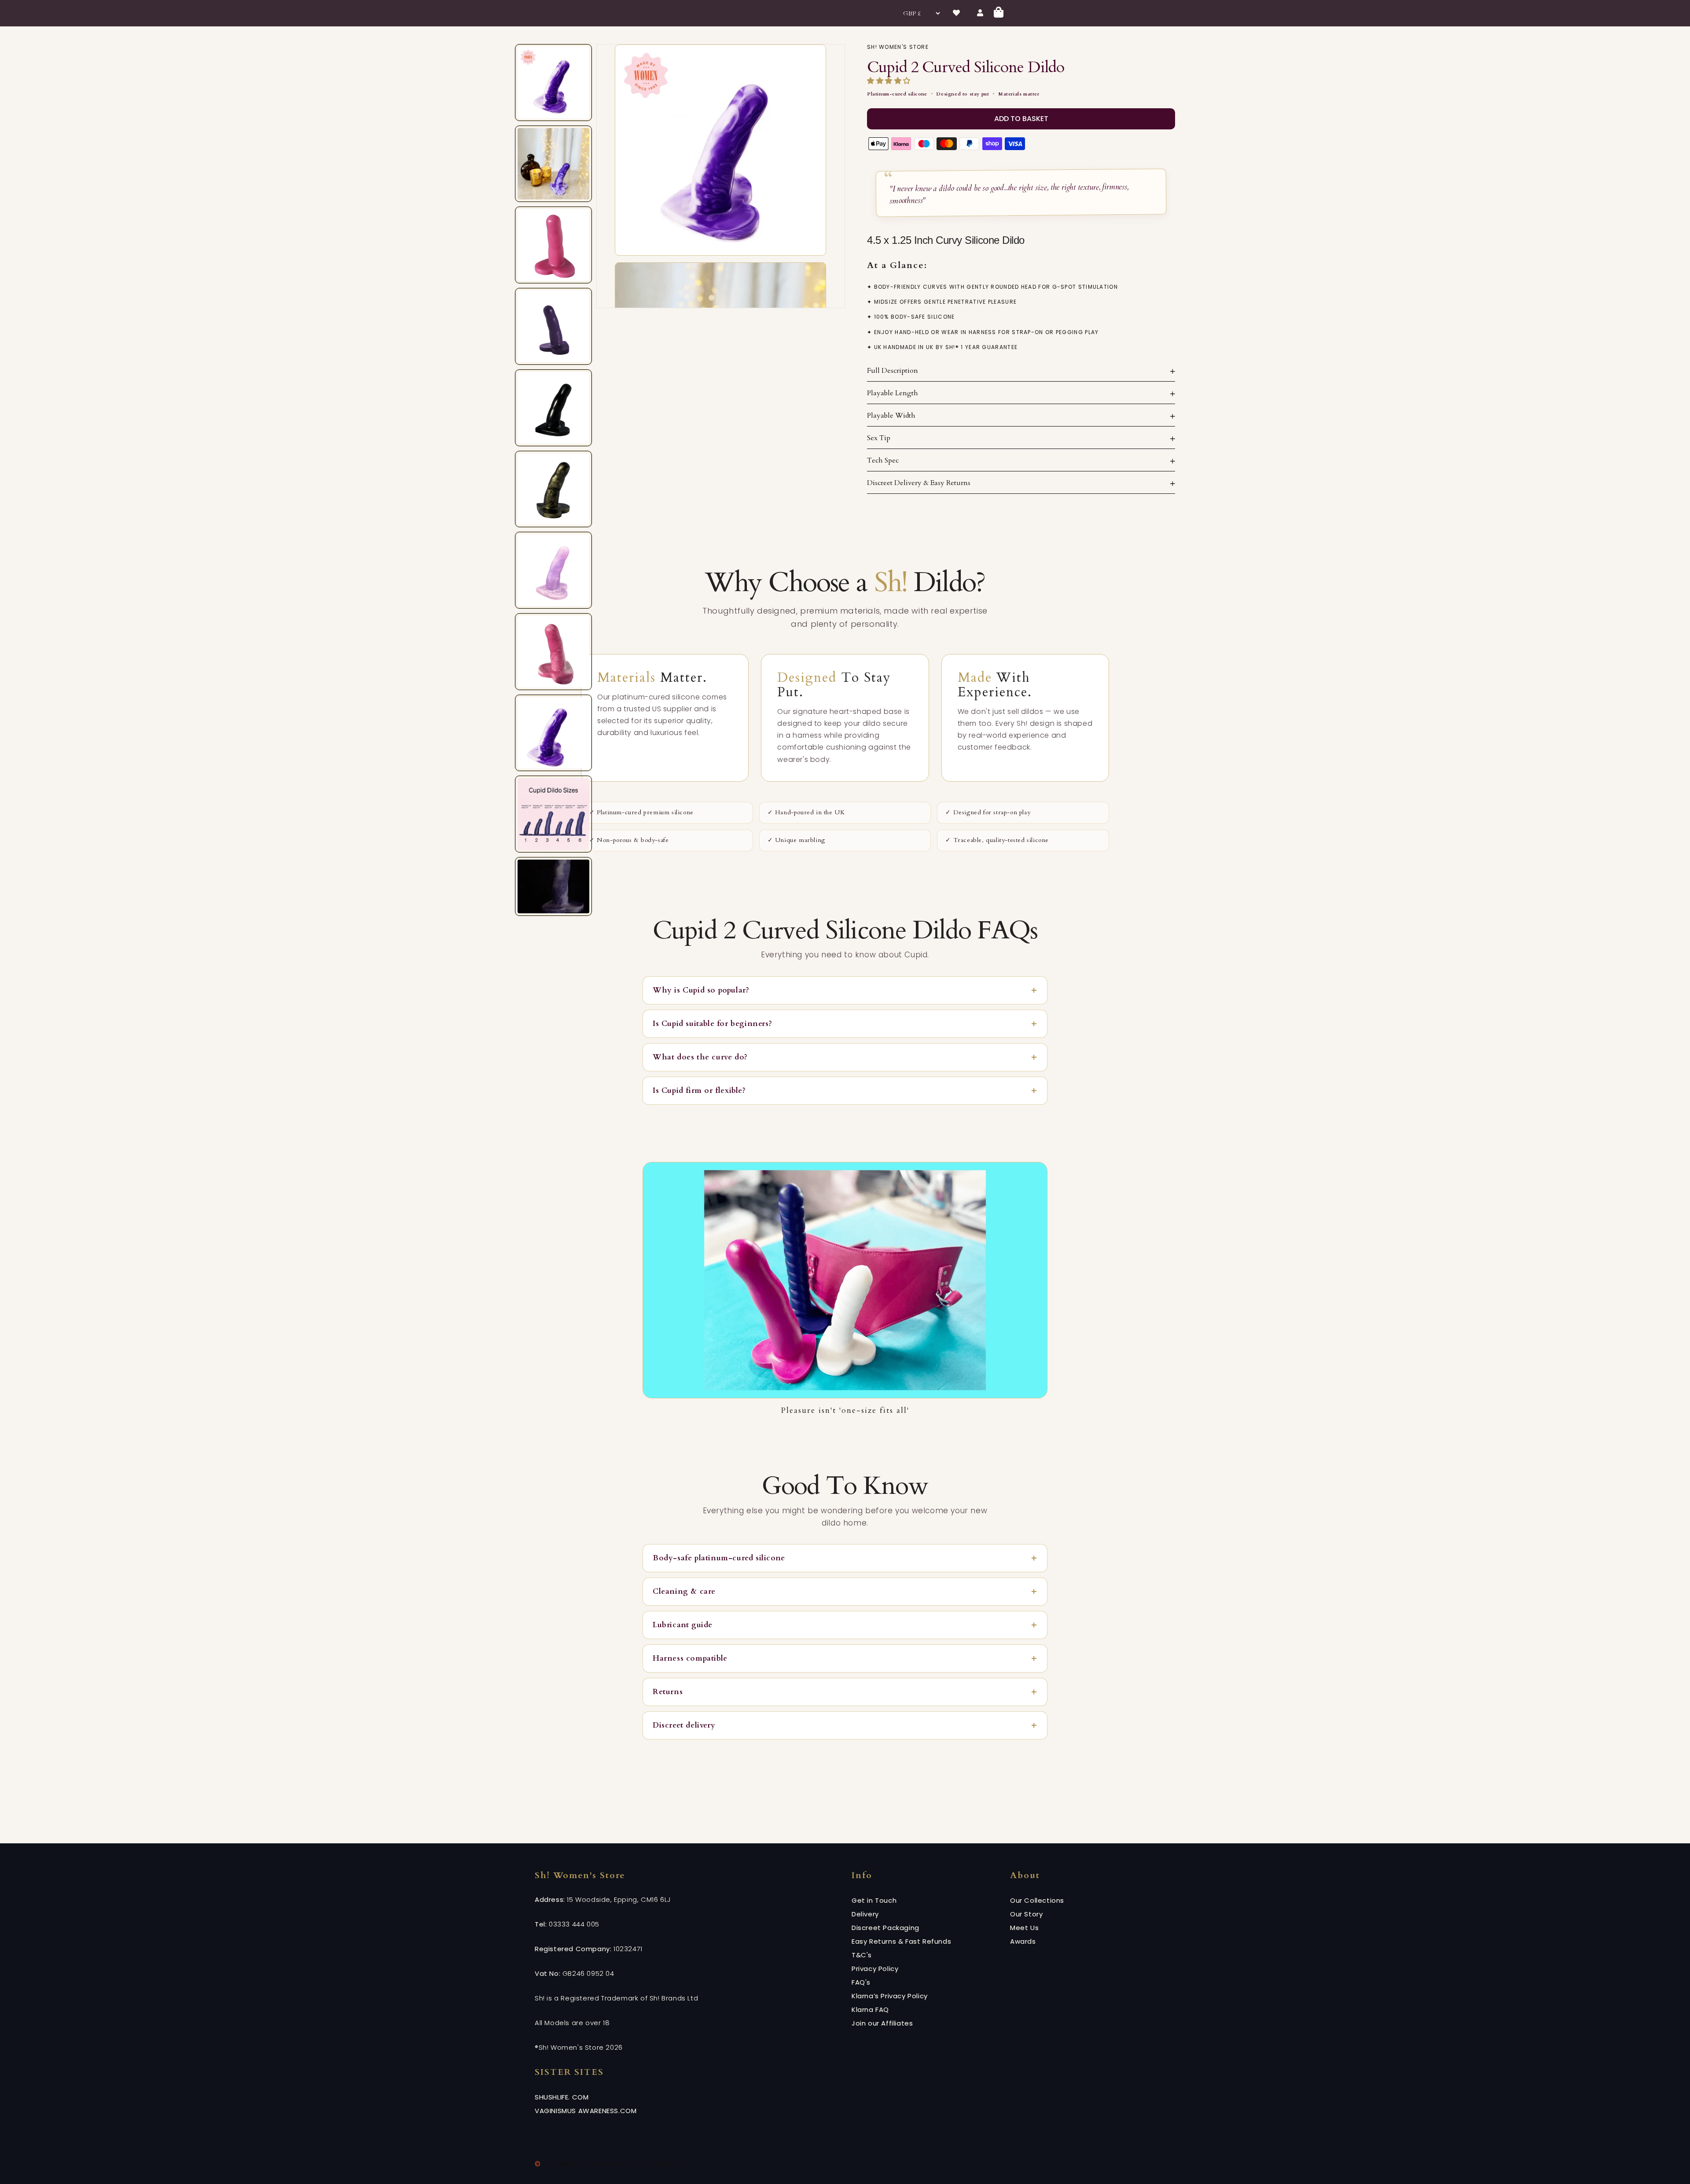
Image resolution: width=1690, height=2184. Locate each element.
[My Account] (981, 13)
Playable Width (891, 415)
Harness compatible (690, 1658)
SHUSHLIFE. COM (562, 2097)
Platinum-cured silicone (897, 94)
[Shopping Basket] (999, 13)
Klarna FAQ (870, 2009)
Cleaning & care (684, 1591)
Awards (1023, 1941)
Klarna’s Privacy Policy (890, 1996)
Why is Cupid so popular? (701, 990)
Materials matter (1019, 94)
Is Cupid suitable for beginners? (712, 1024)
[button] (890, 81)
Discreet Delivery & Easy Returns (919, 483)
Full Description (893, 371)
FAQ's (861, 1982)
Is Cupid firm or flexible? (699, 1090)
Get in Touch (874, 1900)
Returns (668, 1692)
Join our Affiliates (882, 2023)
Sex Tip (879, 438)
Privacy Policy (875, 1969)
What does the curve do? (700, 1057)
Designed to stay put (963, 94)
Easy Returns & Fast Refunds (901, 1941)
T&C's (862, 1955)
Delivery (865, 1914)
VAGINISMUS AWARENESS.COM (586, 2111)
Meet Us (1024, 1928)
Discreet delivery (684, 1725)
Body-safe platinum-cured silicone (719, 1558)
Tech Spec (883, 460)
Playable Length (893, 393)
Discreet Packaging (885, 1928)
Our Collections (1037, 1900)
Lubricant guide (683, 1625)
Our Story (1026, 1914)
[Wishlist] (957, 13)
